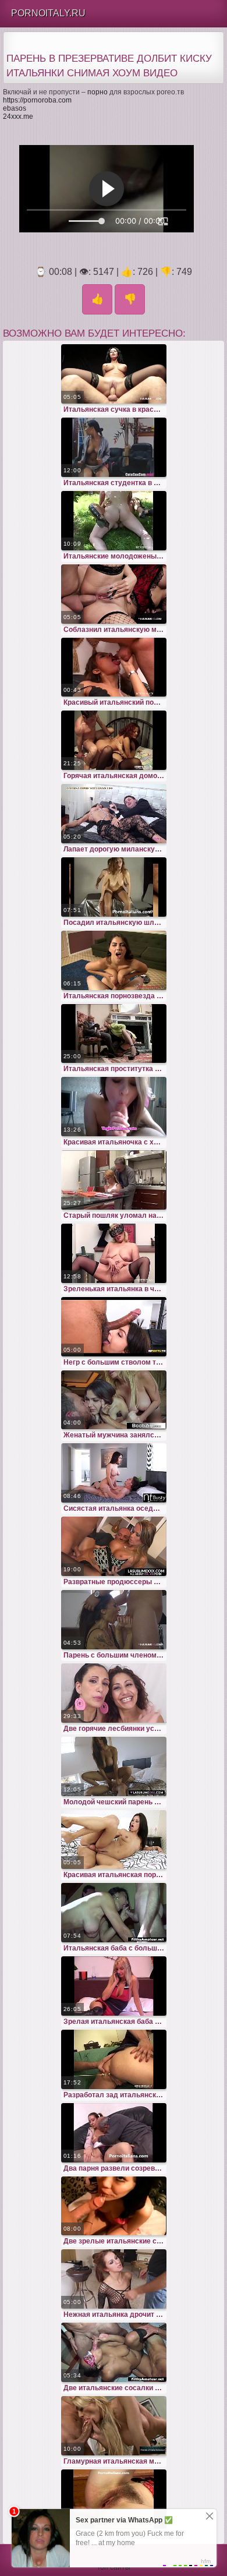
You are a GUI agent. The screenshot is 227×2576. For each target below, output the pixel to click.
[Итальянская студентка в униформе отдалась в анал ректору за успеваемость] (114, 447)
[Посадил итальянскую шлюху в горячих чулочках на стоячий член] (114, 887)
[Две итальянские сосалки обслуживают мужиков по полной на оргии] (114, 2352)
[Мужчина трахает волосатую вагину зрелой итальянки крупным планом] (114, 2499)
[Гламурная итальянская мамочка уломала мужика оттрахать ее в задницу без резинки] (114, 2426)
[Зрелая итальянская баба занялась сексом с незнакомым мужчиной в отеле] (114, 1986)
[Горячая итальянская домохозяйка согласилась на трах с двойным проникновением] (114, 740)
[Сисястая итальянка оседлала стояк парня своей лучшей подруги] (114, 1473)
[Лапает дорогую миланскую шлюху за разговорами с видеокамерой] (114, 814)
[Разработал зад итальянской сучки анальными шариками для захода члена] (114, 2059)
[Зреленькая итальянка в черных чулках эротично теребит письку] (114, 1253)
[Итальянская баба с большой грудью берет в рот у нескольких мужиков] (114, 1913)
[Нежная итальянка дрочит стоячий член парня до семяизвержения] (114, 2279)
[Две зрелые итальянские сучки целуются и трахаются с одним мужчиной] (114, 2206)
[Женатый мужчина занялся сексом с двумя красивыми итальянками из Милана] (114, 1400)
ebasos (15, 108)
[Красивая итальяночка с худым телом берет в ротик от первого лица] (114, 1107)
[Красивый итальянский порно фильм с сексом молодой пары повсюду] (114, 667)
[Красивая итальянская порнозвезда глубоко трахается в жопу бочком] (114, 1840)
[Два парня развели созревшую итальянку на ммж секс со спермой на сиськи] (114, 2133)
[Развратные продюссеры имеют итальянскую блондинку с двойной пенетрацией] (114, 1546)
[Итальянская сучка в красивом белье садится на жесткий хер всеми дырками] (114, 374)
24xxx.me (18, 116)
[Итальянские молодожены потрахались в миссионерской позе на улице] (114, 521)
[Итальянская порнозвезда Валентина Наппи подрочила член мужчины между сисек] (114, 960)
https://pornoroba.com (37, 100)
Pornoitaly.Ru (48, 13)
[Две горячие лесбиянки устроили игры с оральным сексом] (114, 1693)
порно (97, 92)
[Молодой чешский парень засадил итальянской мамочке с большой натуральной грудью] (114, 1766)
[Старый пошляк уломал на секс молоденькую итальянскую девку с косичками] (114, 1180)
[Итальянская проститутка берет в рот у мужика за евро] (114, 1034)
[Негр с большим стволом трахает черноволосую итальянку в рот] (114, 1327)
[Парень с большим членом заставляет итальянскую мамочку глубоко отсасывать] (114, 1620)
